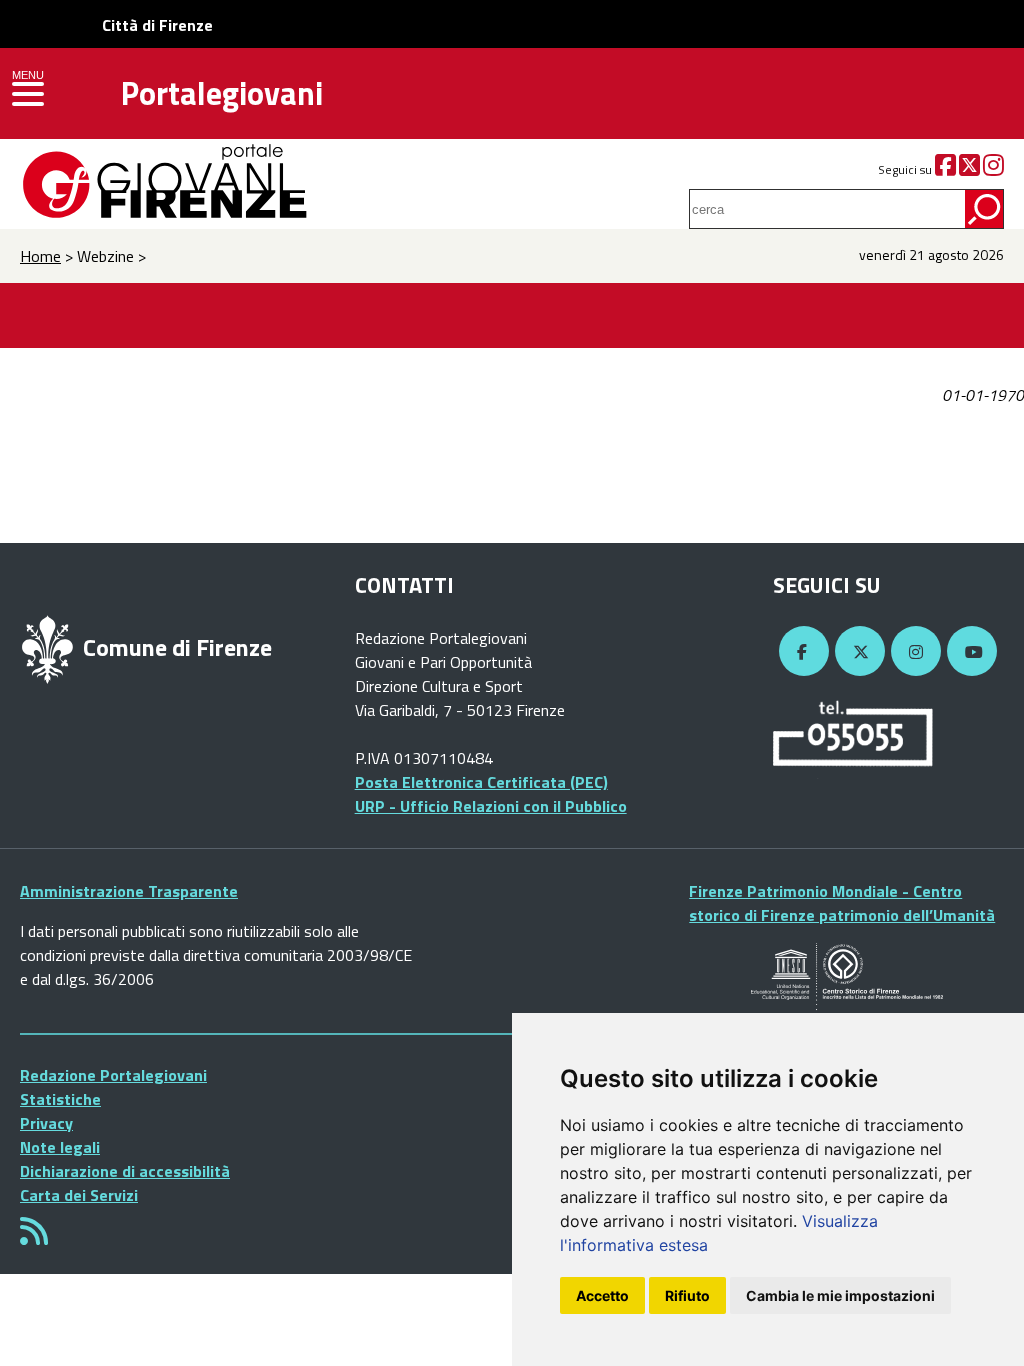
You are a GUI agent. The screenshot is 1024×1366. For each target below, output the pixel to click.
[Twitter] (969, 169)
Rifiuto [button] (687, 1295)
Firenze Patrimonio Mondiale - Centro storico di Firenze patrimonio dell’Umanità (842, 903)
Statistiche (60, 1099)
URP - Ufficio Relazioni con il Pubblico (491, 806)
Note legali (60, 1147)
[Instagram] (993, 169)
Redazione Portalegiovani (113, 1075)
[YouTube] (969, 652)
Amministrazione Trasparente (129, 891)
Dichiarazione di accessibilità (125, 1171)
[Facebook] (945, 169)
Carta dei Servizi (79, 1195)
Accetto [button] (602, 1295)
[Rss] (34, 1237)
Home (40, 256)
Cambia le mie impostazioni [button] (840, 1295)
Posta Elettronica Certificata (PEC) (481, 782)
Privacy (46, 1123)
